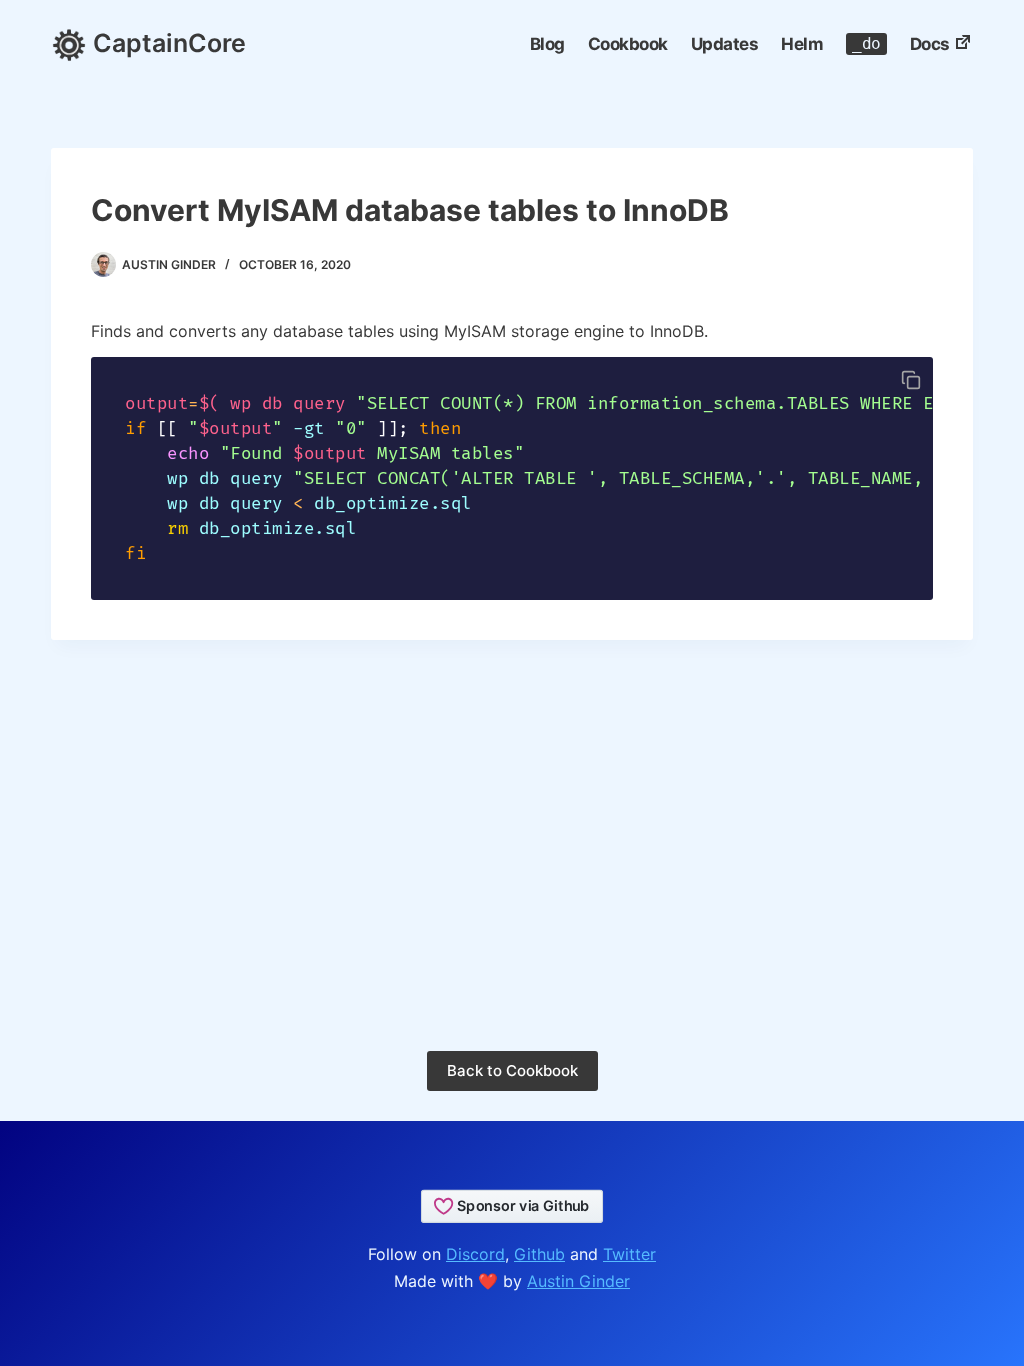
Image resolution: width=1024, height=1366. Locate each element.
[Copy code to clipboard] (911, 380)
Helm (802, 44)
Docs (930, 44)
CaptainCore (166, 43)
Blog (547, 44)
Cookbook (628, 44)
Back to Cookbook (512, 1070)
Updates (725, 44)
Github (539, 1254)
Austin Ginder (578, 1281)
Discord (475, 1254)
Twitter (629, 1254)
